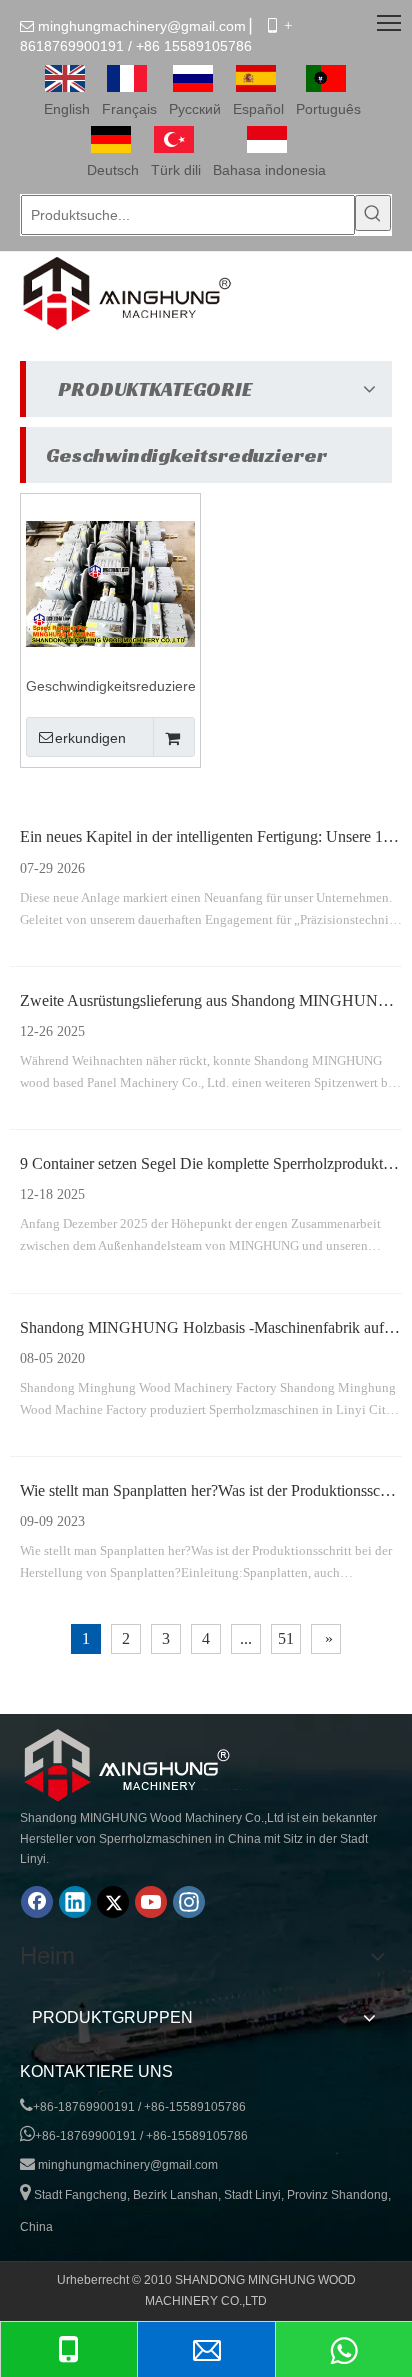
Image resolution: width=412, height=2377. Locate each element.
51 (286, 1638)
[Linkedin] (75, 1902)
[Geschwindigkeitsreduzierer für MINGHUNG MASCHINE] (110, 583)
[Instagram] (189, 1902)
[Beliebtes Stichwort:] (373, 213)
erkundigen (90, 738)
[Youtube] (151, 1902)
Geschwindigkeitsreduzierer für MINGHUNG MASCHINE (110, 687)
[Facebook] (37, 1902)
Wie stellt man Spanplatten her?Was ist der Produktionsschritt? (216, 1490)
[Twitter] (113, 1902)
